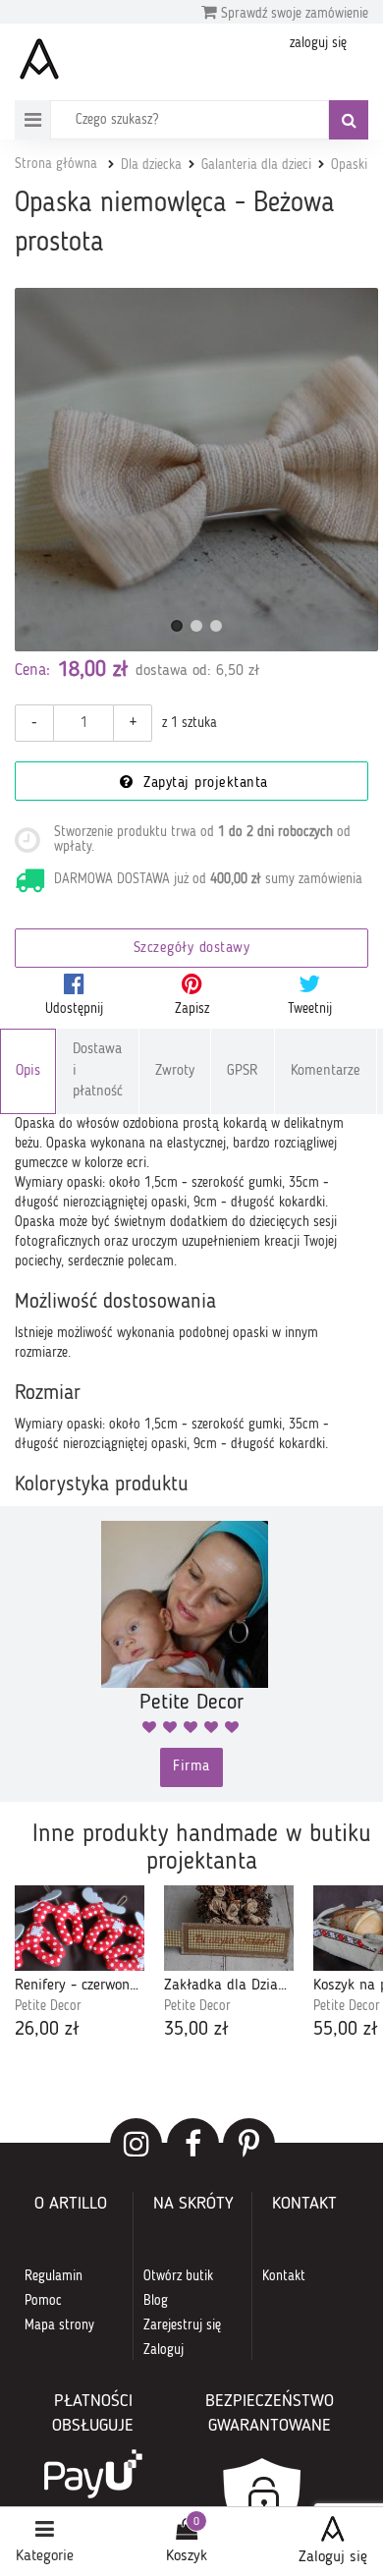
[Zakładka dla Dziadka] (229, 1928)
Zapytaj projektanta (203, 784)
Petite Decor (48, 2006)
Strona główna (56, 164)
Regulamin (54, 2276)
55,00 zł (346, 2030)
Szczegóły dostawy (192, 949)
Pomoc (43, 2301)
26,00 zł (47, 2030)
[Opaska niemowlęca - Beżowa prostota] (196, 470)
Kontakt (284, 2276)
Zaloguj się (333, 2557)
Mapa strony (59, 2325)
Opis (28, 1071)
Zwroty (175, 1071)
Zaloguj (164, 2350)
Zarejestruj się (182, 2325)
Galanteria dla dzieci (256, 165)
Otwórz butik (178, 2276)
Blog (156, 2301)
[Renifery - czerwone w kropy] (80, 1928)
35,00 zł (196, 2030)
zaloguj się (318, 43)
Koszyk (187, 2556)
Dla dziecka (151, 165)
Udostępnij (74, 1009)
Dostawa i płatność (98, 1071)
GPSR (243, 1071)
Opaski (349, 165)
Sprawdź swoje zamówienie (293, 14)
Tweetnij (310, 1009)
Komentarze (326, 1071)
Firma (191, 1767)
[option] (80, 1964)
